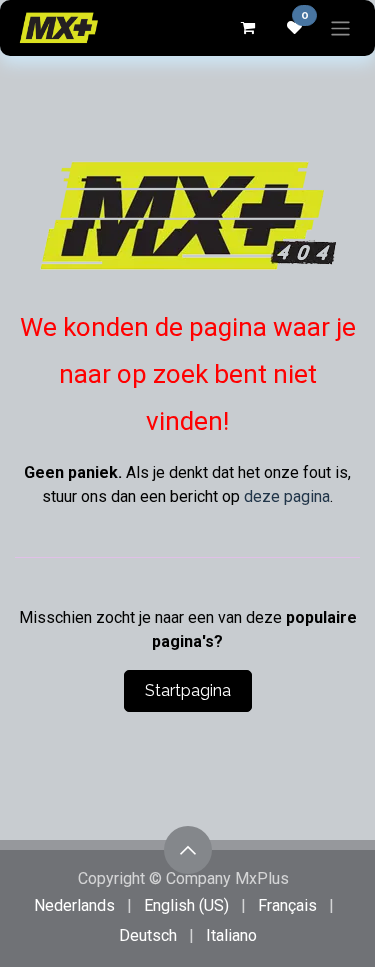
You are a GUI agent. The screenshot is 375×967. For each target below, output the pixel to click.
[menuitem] (74, 906)
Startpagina (188, 690)
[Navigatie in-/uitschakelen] (340, 27)
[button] (188, 850)
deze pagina (287, 496)
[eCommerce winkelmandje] (247, 28)
